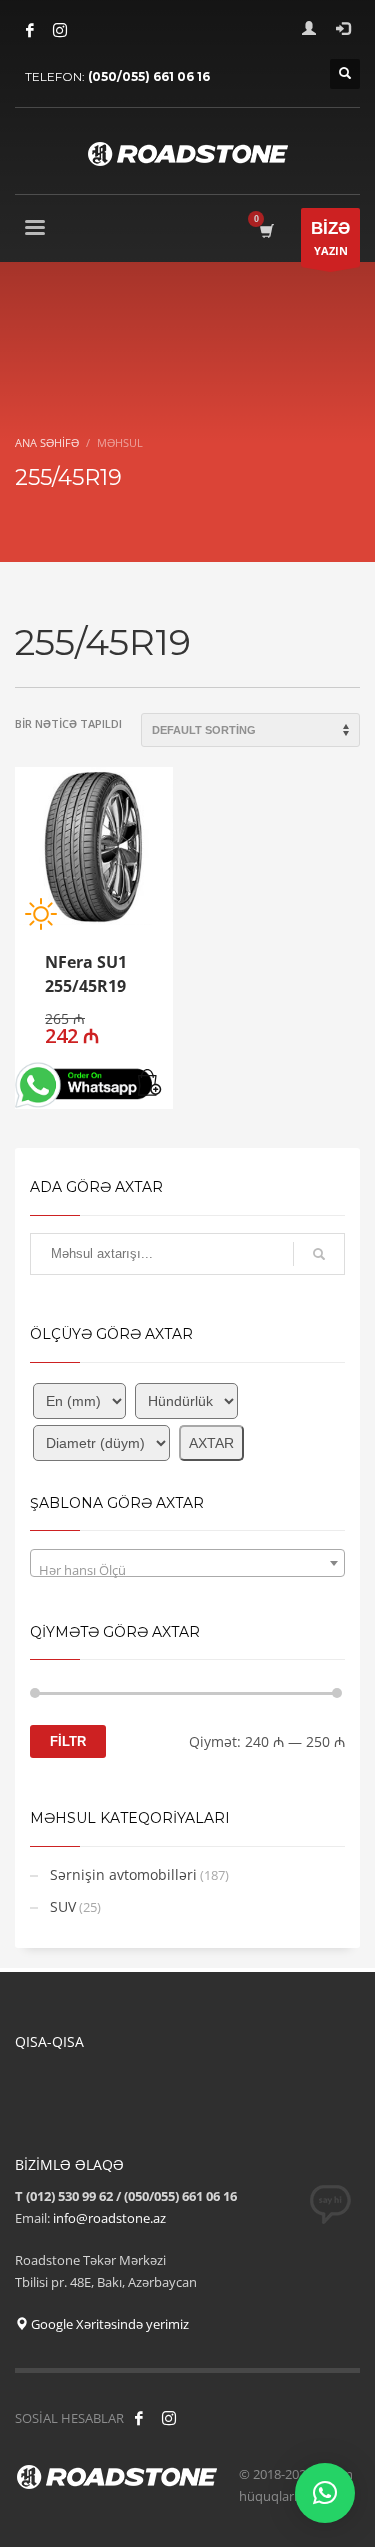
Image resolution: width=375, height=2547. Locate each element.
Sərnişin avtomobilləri (123, 1874)
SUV (63, 1906)
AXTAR (211, 1443)
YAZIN (330, 238)
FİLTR (68, 1741)
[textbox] (187, 1570)
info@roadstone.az (109, 2218)
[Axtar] (319, 1254)
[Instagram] (60, 30)
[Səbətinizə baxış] (265, 230)
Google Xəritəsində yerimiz (108, 2324)
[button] (150, 1084)
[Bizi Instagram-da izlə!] (169, 2418)
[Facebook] (30, 30)
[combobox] (187, 1563)
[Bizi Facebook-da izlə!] (139, 2418)
